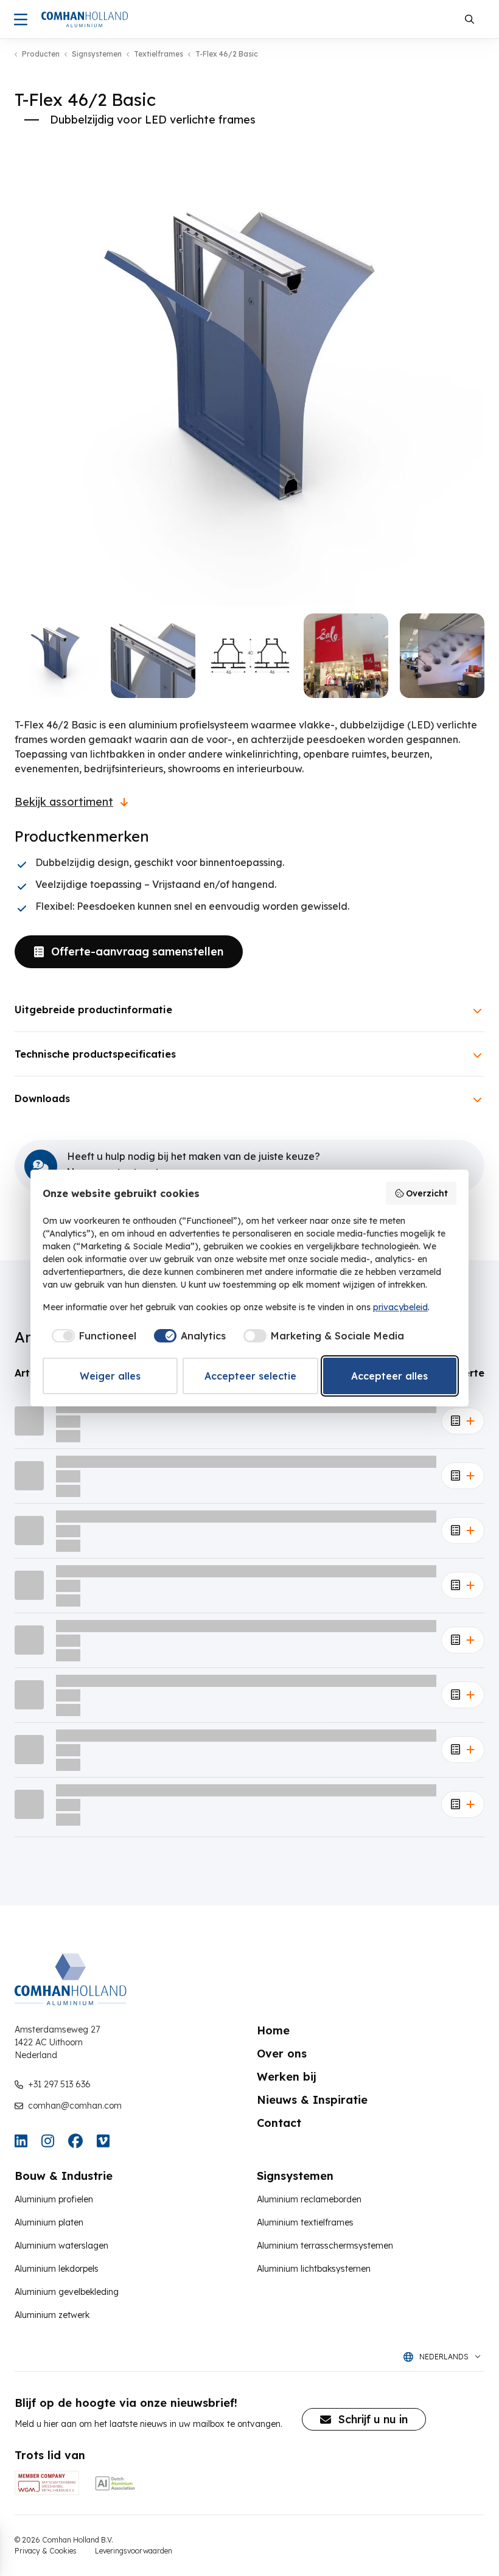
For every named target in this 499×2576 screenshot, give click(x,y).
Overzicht (427, 1193)
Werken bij (287, 2077)
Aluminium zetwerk (52, 2315)
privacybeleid (400, 1307)
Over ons (282, 2054)
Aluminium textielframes (305, 2222)
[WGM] (47, 2483)
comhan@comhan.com (75, 2106)
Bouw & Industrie (64, 2176)
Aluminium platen (49, 2222)
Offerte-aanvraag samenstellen (137, 951)
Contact (279, 2123)
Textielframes (159, 54)
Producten (41, 54)
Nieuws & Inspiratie (312, 2100)
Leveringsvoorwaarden (134, 2551)
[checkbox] (92, 1336)
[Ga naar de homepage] (85, 19)
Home (273, 2030)
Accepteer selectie (250, 1376)
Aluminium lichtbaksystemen (314, 2269)
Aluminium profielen (54, 2199)
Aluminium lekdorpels (57, 2269)
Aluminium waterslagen (61, 2246)
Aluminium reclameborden (309, 2199)
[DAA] (115, 2483)
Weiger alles (110, 1376)
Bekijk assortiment (64, 802)
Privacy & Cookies (46, 2551)
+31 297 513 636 (59, 2084)
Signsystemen (97, 54)
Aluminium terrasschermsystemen (325, 2246)
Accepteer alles (389, 1376)
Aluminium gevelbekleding (67, 2292)
